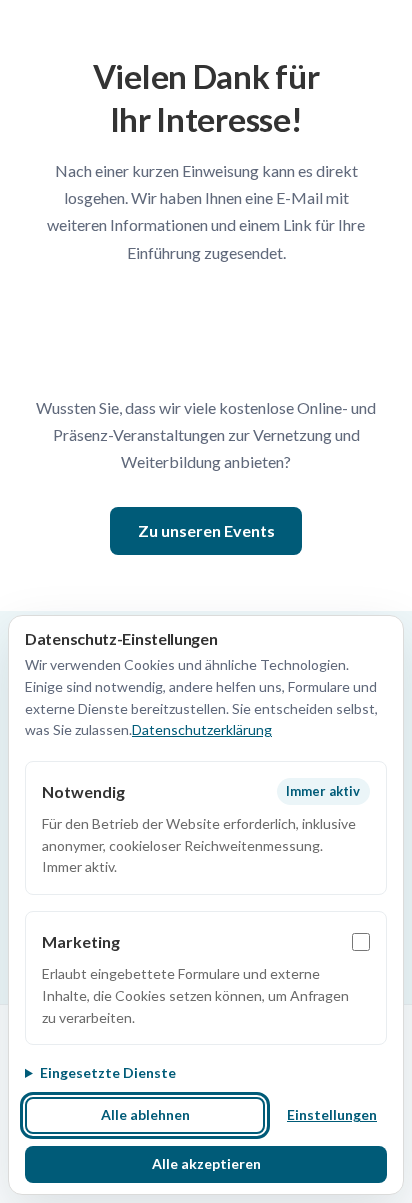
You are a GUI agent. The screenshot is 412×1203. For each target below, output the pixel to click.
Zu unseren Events (206, 530)
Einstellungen (332, 1114)
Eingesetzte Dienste (108, 1072)
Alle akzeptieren (206, 1163)
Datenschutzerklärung (202, 729)
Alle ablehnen (145, 1114)
